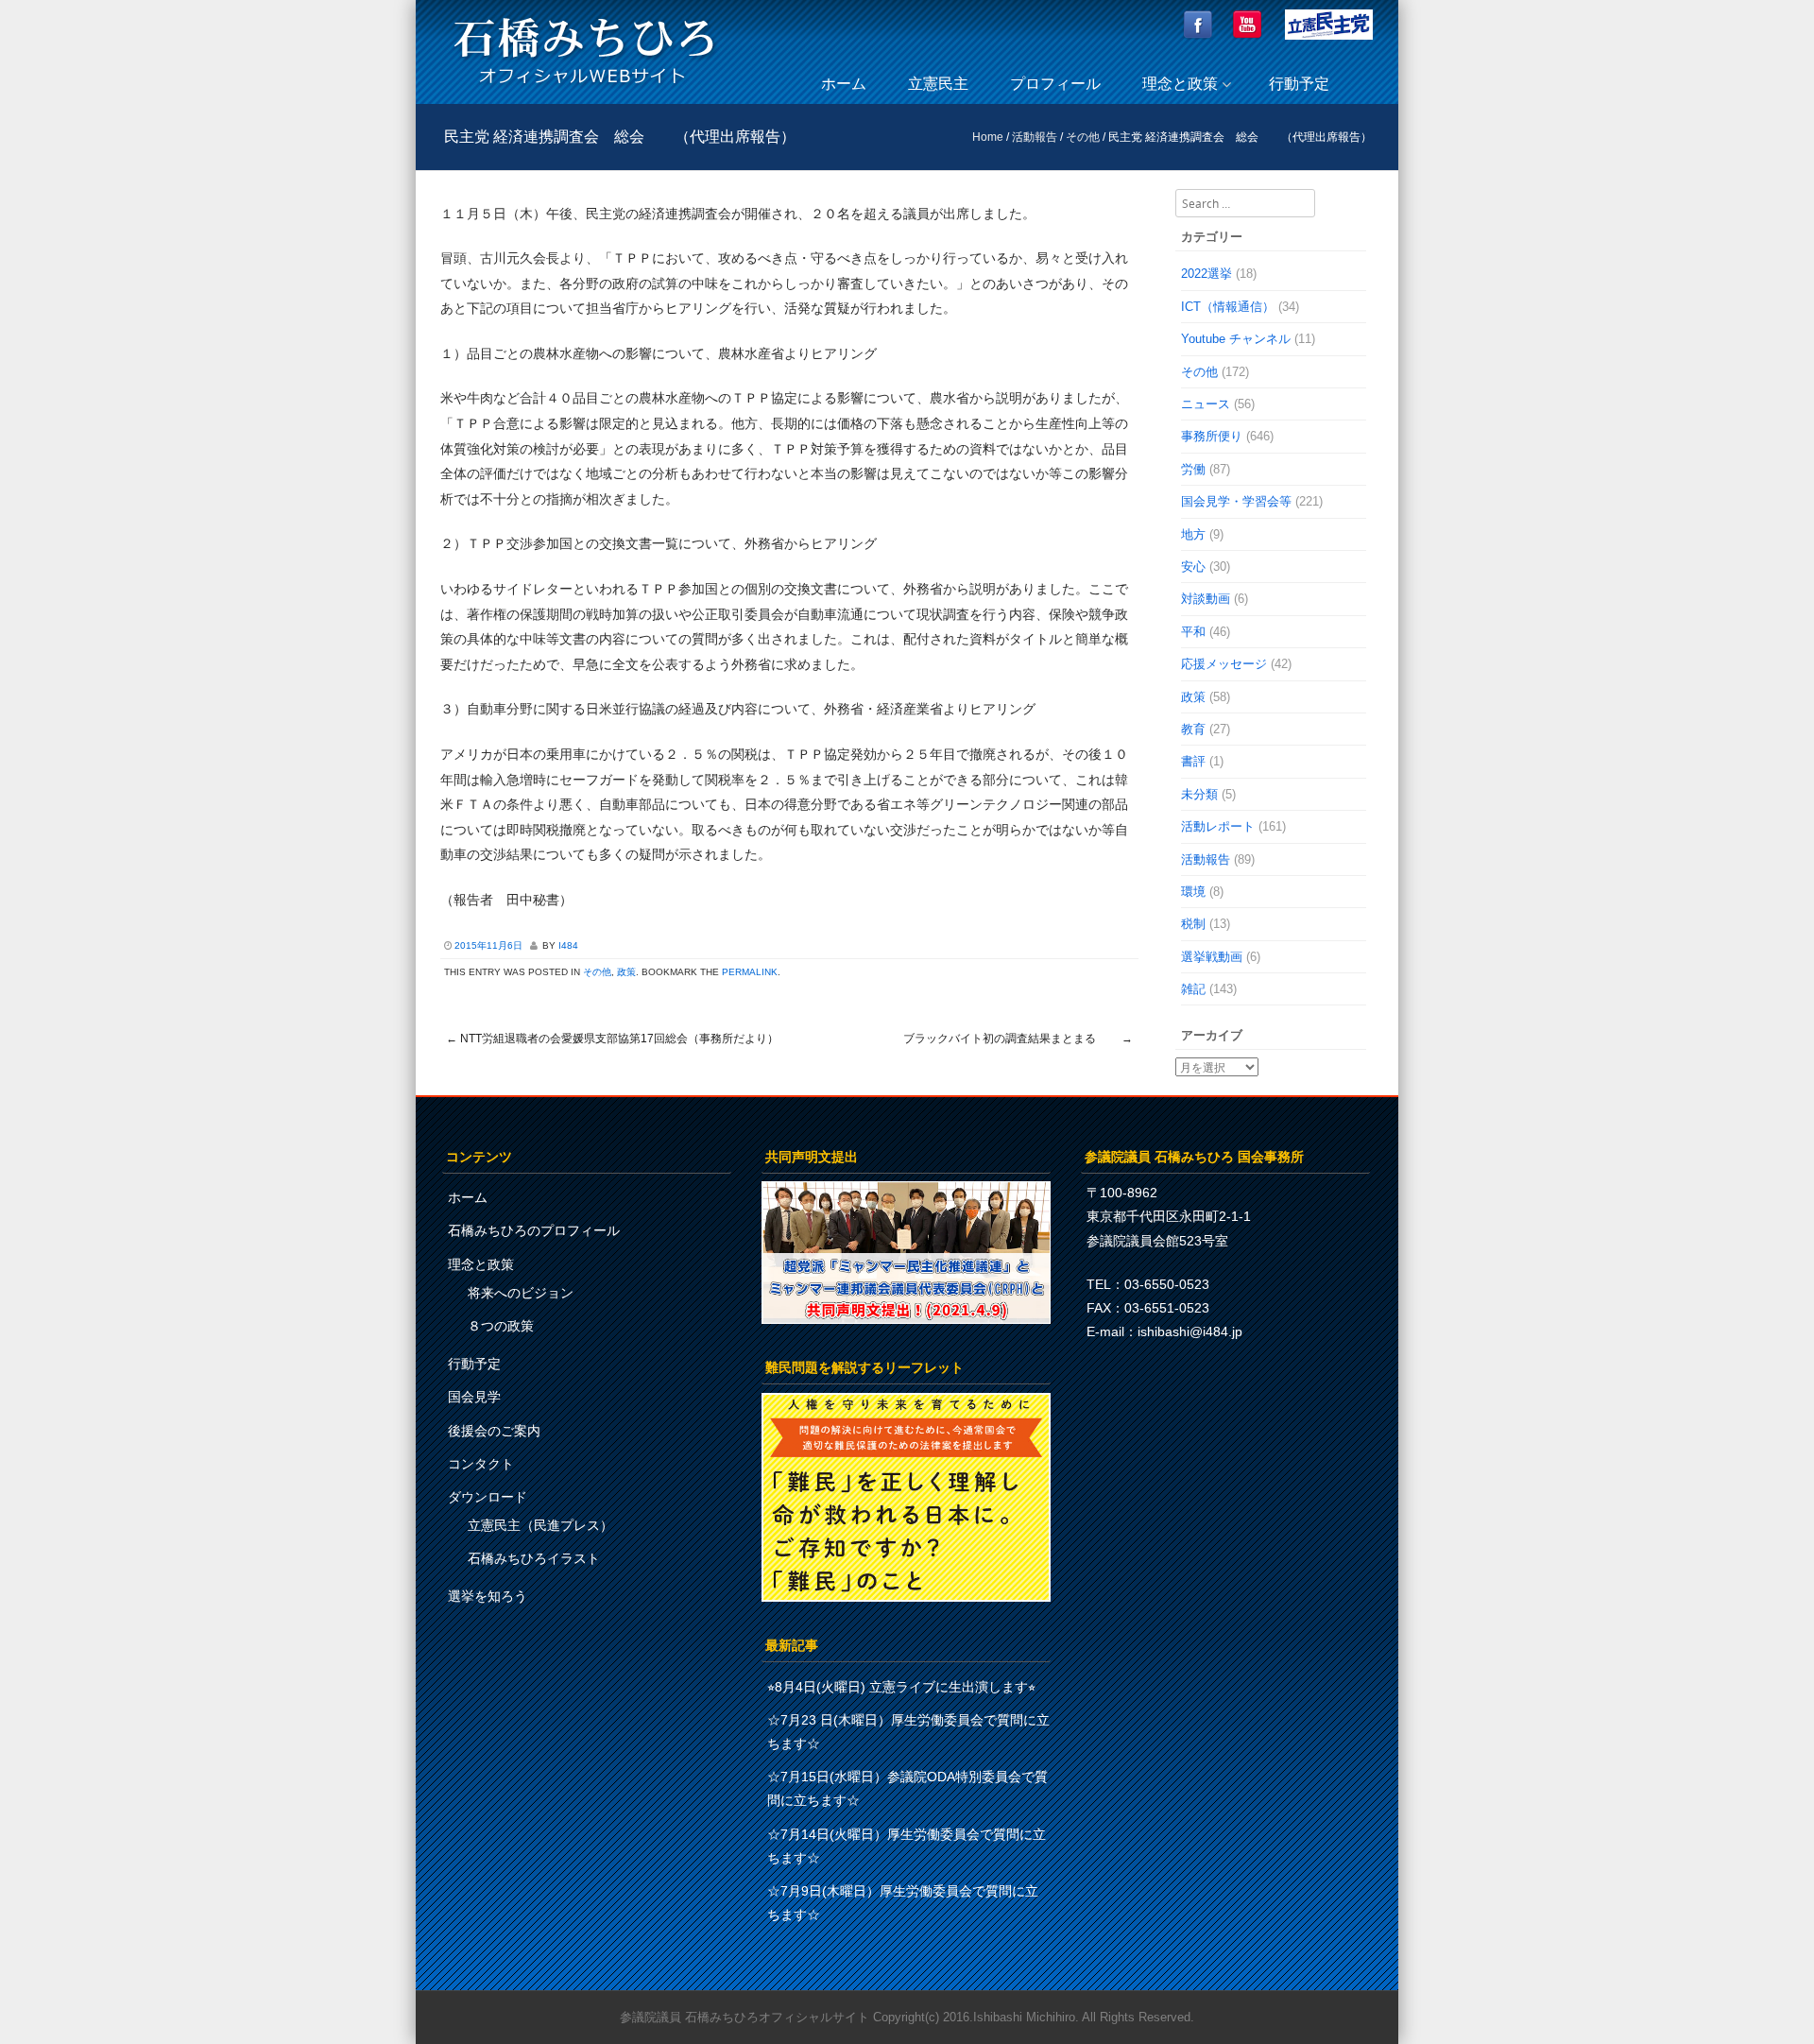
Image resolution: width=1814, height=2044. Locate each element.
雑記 (1193, 989)
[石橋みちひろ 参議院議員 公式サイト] (584, 89)
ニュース (1206, 404)
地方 (1193, 534)
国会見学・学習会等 (1236, 501)
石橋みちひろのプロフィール (534, 1230)
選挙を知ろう (488, 1596)
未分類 (1199, 794)
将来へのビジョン (521, 1293)
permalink (750, 972)
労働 (1193, 469)
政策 (626, 972)
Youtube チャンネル (1236, 339)
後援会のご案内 (494, 1431)
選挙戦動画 (1212, 957)
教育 (1193, 729)
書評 (1193, 761)
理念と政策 (1180, 84)
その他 (1083, 137)
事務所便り (1212, 436)
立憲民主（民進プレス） (540, 1525)
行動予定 (1299, 84)
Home (988, 137)
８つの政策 (501, 1326)
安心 (1193, 567)
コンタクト (481, 1464)
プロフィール (1055, 84)
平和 (1193, 632)
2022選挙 (1206, 274)
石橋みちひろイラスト (534, 1558)
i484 (568, 945)
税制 (1193, 924)
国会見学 (474, 1397)
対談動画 (1206, 599)
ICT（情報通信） (1228, 307)
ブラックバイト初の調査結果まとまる (1018, 1039)
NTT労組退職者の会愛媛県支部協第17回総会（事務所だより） (612, 1039)
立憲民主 (938, 84)
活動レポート (1218, 826)
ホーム (844, 84)
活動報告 (1035, 137)
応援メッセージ (1224, 664)
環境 (1193, 892)
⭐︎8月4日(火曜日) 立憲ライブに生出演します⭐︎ (901, 1687)
